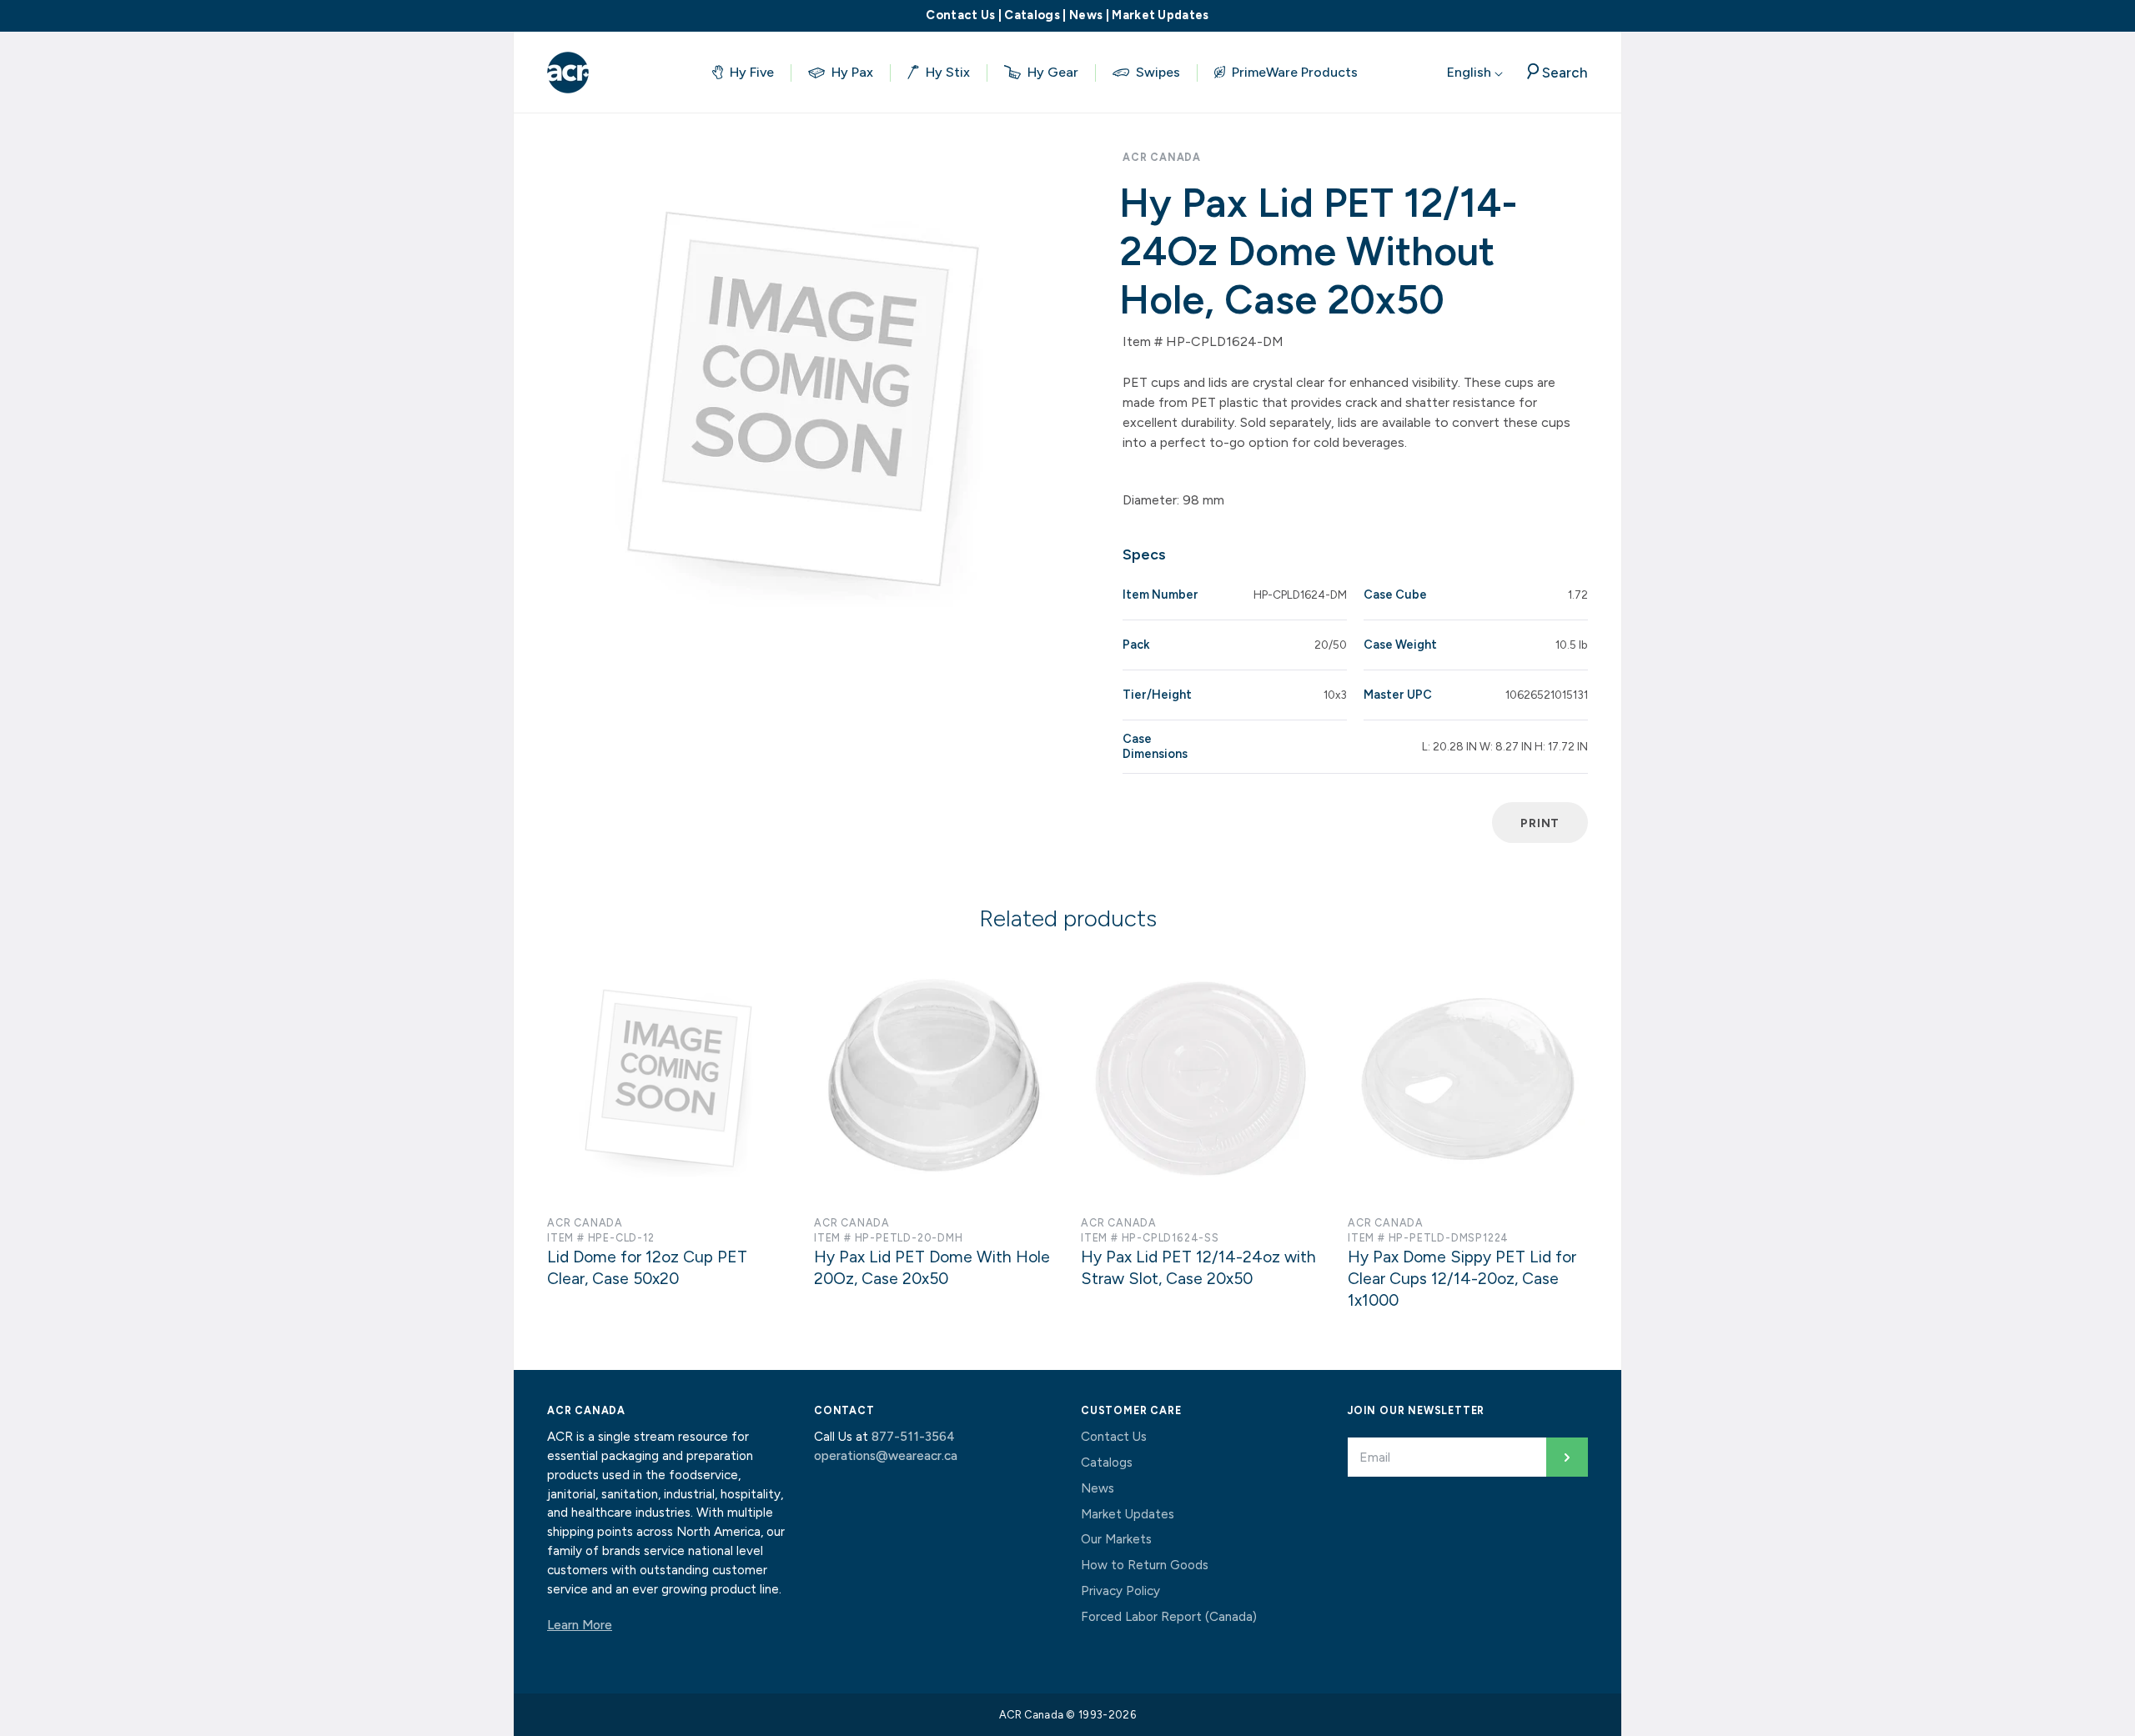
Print (1540, 823)
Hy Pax (852, 72)
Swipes (1158, 72)
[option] (801, 400)
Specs (1144, 554)
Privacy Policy (1120, 1591)
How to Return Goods (1145, 1565)
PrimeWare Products (1295, 72)
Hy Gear (1053, 72)
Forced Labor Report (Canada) (1169, 1617)
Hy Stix (948, 72)
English (1471, 72)
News (1086, 15)
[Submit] (1567, 1457)
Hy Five (752, 72)
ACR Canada (1162, 157)
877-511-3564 (913, 1437)
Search (1565, 72)
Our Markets (1116, 1539)
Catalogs (1032, 15)
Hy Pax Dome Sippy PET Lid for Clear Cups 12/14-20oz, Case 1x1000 (1462, 1279)
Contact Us (960, 15)
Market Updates (1160, 15)
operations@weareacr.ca (886, 1456)
